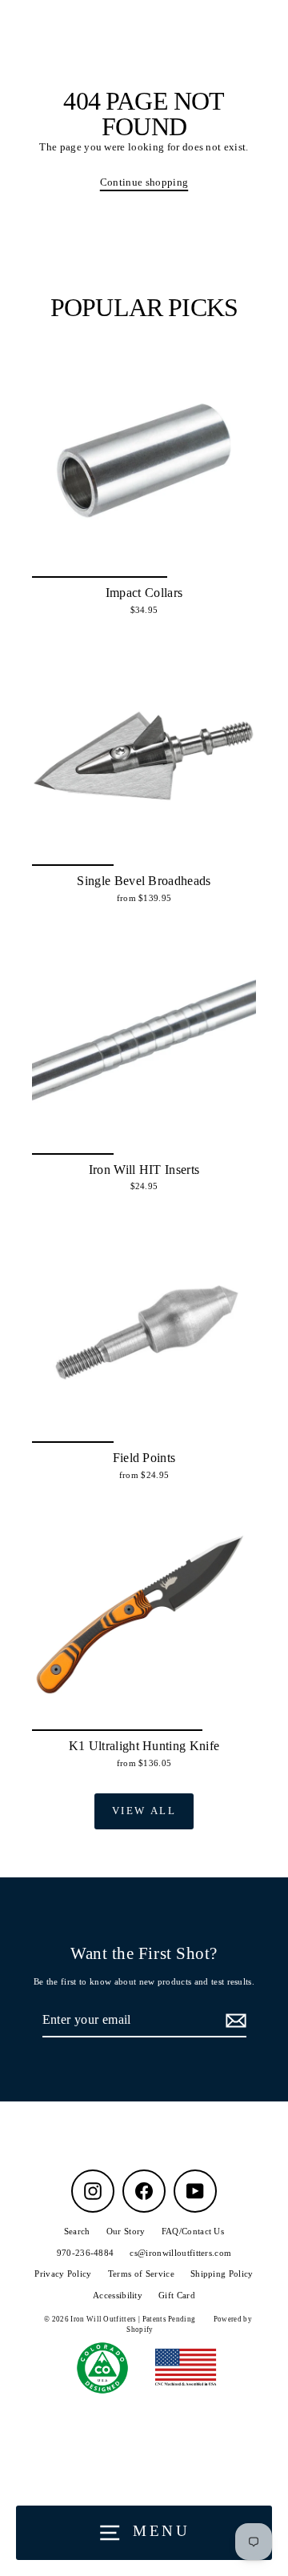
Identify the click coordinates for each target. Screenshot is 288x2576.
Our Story (126, 2231)
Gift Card (177, 2295)
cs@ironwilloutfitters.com (180, 2253)
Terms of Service (141, 2274)
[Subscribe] (234, 2021)
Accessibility (118, 2295)
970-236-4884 (86, 2253)
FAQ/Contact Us (193, 2231)
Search (77, 2231)
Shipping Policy (222, 2274)
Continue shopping (144, 182)
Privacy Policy (63, 2274)
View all (144, 1811)
